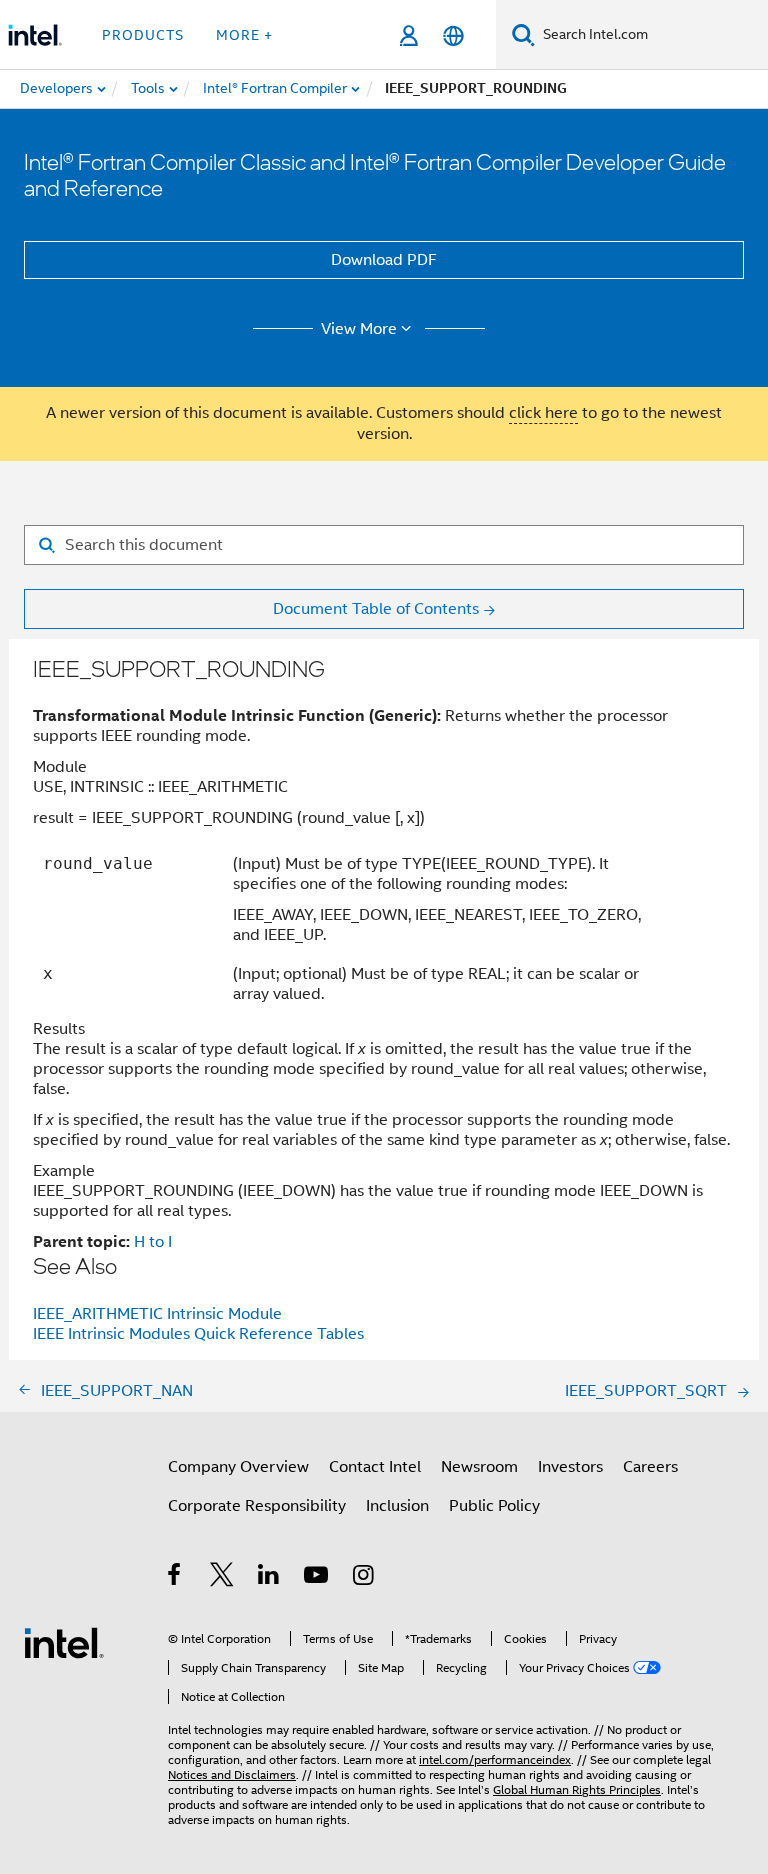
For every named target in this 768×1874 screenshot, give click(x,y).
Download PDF (384, 260)
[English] (453, 35)
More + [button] (244, 35)
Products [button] (143, 35)
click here (543, 413)
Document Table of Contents (376, 609)
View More (359, 329)
